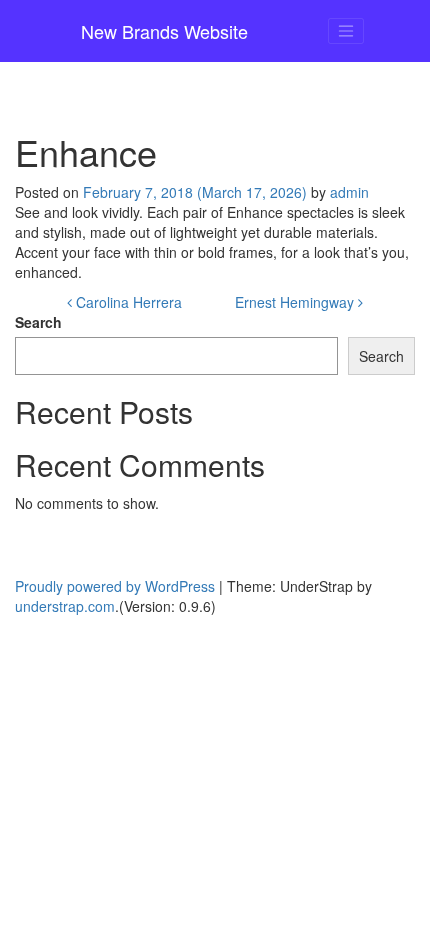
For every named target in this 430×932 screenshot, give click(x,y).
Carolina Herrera (127, 302)
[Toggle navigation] (346, 31)
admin (349, 192)
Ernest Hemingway (296, 302)
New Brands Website (164, 31)
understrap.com (65, 606)
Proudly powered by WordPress (115, 586)
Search (38, 322)
